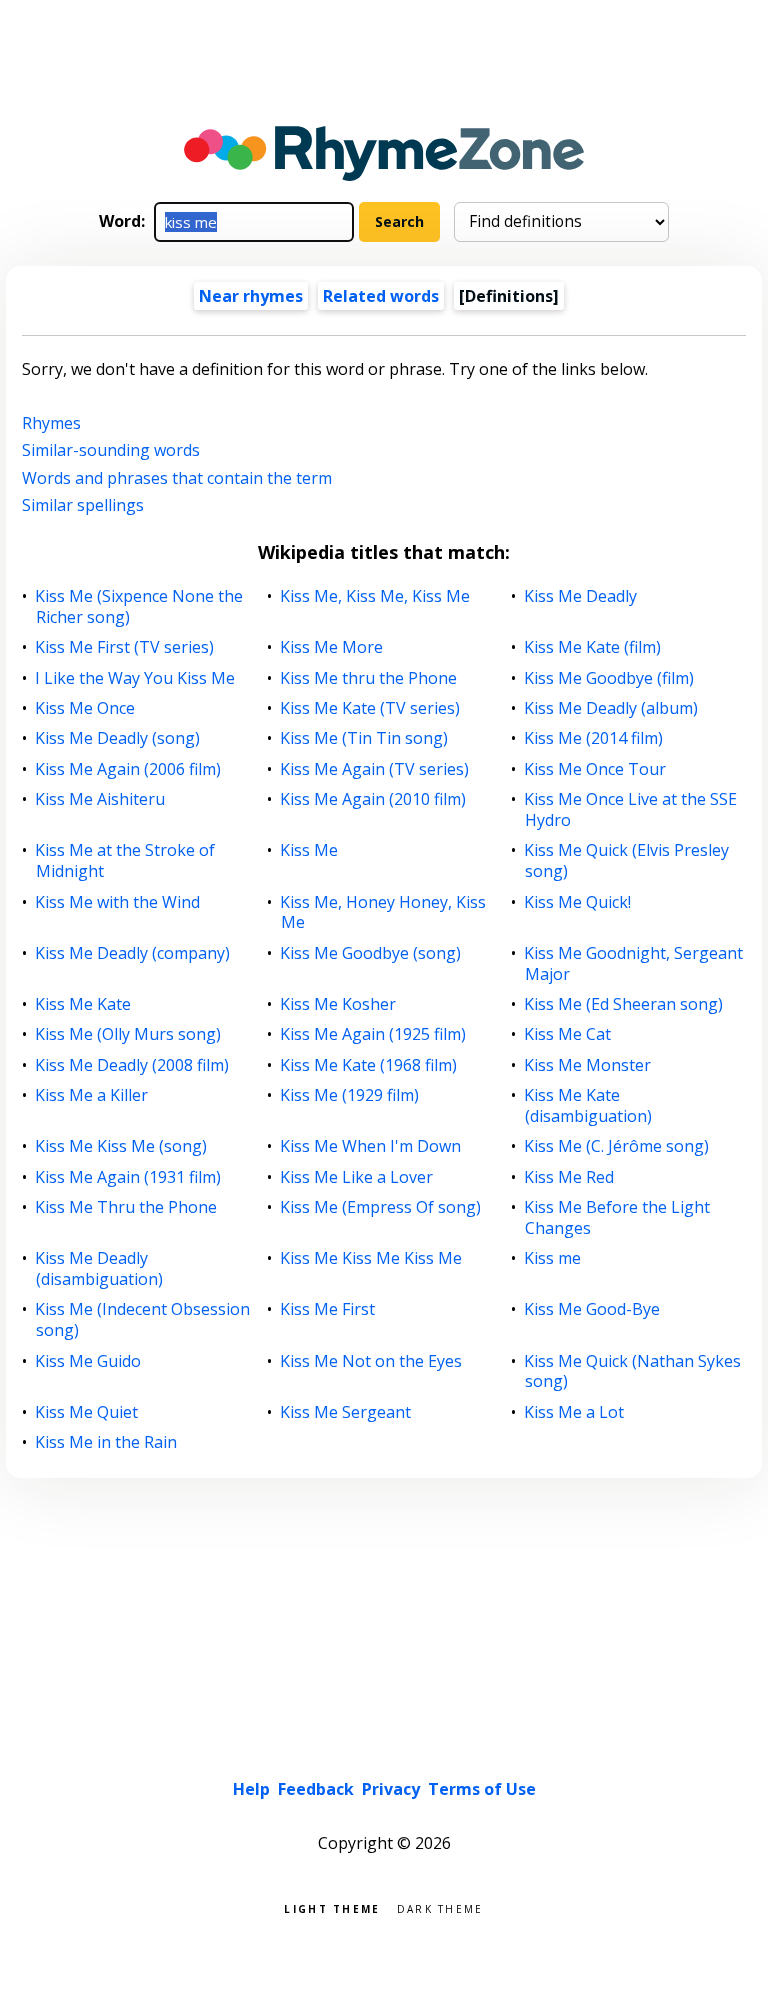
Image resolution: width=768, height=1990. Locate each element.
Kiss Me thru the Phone (369, 678)
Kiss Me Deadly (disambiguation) (99, 1269)
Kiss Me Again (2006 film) (128, 769)
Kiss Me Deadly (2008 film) (132, 1065)
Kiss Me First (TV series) (125, 647)
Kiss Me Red (569, 1177)
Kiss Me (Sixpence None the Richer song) (139, 607)
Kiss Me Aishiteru (100, 799)
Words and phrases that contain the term (177, 478)
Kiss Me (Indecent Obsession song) (143, 1320)
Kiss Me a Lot (574, 1412)
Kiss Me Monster (588, 1065)
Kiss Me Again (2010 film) (373, 799)
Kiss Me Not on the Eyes (371, 1361)
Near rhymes (251, 296)
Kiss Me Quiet (87, 1412)
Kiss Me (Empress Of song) (381, 1207)
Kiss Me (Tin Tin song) (364, 738)
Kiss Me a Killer (92, 1095)
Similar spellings (83, 505)
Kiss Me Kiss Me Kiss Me (371, 1258)
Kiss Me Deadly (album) (611, 708)
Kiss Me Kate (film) (593, 647)
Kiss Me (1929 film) (350, 1095)
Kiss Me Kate (83, 1004)
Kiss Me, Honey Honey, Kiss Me (383, 913)
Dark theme (440, 1907)
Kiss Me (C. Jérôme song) (617, 1146)
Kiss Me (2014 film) (594, 738)
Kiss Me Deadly (581, 596)
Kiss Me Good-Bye (592, 1309)
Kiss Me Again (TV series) (375, 769)
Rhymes (51, 423)
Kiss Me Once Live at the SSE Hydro (631, 810)
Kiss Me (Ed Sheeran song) (624, 1004)
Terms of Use (482, 1789)
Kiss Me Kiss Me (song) (121, 1146)
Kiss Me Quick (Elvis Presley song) (627, 861)
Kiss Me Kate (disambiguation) (588, 1106)
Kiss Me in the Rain (106, 1442)
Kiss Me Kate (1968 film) (369, 1065)
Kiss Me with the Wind (118, 902)
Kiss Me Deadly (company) (133, 953)
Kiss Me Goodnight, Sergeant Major (634, 964)
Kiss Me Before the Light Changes (617, 1218)
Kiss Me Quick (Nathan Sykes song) (633, 1372)
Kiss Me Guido (88, 1361)
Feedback (316, 1789)
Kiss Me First (328, 1309)
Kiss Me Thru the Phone (126, 1207)
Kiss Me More (332, 647)
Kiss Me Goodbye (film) (609, 678)
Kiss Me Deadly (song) (118, 738)
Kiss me (553, 1258)
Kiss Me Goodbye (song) (371, 953)
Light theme (332, 1907)
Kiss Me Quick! (578, 902)
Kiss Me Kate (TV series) (370, 708)
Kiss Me (309, 850)
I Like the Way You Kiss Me (135, 678)
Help (251, 1789)
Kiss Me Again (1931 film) (128, 1177)
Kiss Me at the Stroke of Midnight (125, 861)
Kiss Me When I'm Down (371, 1146)
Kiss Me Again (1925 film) (373, 1034)
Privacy (391, 1789)
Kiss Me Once (85, 708)
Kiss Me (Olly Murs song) (128, 1034)
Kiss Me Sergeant (346, 1412)
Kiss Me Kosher (338, 1004)
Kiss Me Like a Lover (357, 1177)
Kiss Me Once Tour (595, 769)
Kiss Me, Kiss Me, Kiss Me (375, 596)
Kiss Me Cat (568, 1034)
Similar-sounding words (111, 450)
